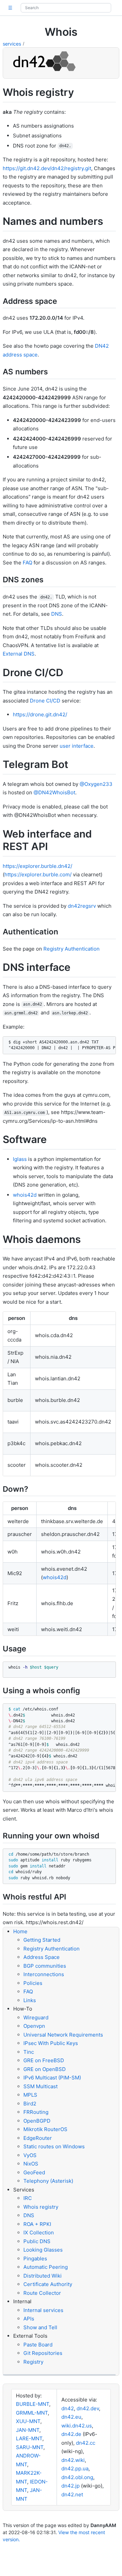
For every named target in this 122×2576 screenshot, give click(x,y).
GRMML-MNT (32, 2413)
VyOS (30, 2155)
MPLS (30, 2095)
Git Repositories (43, 2353)
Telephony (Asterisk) (48, 2181)
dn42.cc (86, 2443)
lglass (20, 1159)
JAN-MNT (28, 2430)
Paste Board (38, 2345)
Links (30, 2000)
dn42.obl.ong (77, 2477)
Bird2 (30, 2104)
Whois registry (41, 2207)
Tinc (29, 2052)
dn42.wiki (73, 2460)
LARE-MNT (29, 2438)
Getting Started (42, 1940)
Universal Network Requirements (63, 2035)
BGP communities (45, 1966)
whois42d (25, 1195)
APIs (29, 2319)
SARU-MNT (30, 2447)
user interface (77, 746)
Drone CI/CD (45, 701)
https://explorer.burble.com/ (38, 874)
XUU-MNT (28, 2421)
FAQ (27, 563)
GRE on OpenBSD (45, 2069)
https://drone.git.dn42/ (40, 714)
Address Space (42, 1957)
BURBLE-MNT (33, 2404)
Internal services (43, 2310)
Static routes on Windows (54, 2146)
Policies (33, 1983)
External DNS (19, 654)
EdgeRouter (38, 2138)
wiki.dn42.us (77, 2426)
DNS (57, 614)
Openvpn (34, 2026)
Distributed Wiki (43, 2276)
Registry (33, 2362)
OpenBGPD (37, 2121)
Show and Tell (40, 2327)
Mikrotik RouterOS (45, 2129)
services (12, 44)
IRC (28, 2198)
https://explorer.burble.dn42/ (37, 866)
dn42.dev (88, 2408)
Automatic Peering (46, 2267)
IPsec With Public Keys (51, 2043)
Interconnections (44, 1974)
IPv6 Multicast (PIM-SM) (52, 2078)
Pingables (35, 2259)
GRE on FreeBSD (44, 2060)
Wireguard (36, 2017)
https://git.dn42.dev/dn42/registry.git (47, 168)
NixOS (31, 2164)
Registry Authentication (72, 949)
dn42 (68, 2408)
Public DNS (37, 2241)
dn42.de (71, 2434)
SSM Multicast (40, 2086)
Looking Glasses (43, 2250)
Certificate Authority (48, 2284)
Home (20, 1931)
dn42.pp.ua (75, 2468)
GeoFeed (34, 2172)
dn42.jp (70, 2486)
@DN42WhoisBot (54, 792)
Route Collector (42, 2293)
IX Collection (39, 2233)
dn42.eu (71, 2417)
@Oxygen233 (96, 784)
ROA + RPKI (37, 2224)
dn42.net (72, 2494)
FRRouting (36, 2112)
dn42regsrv (82, 906)
